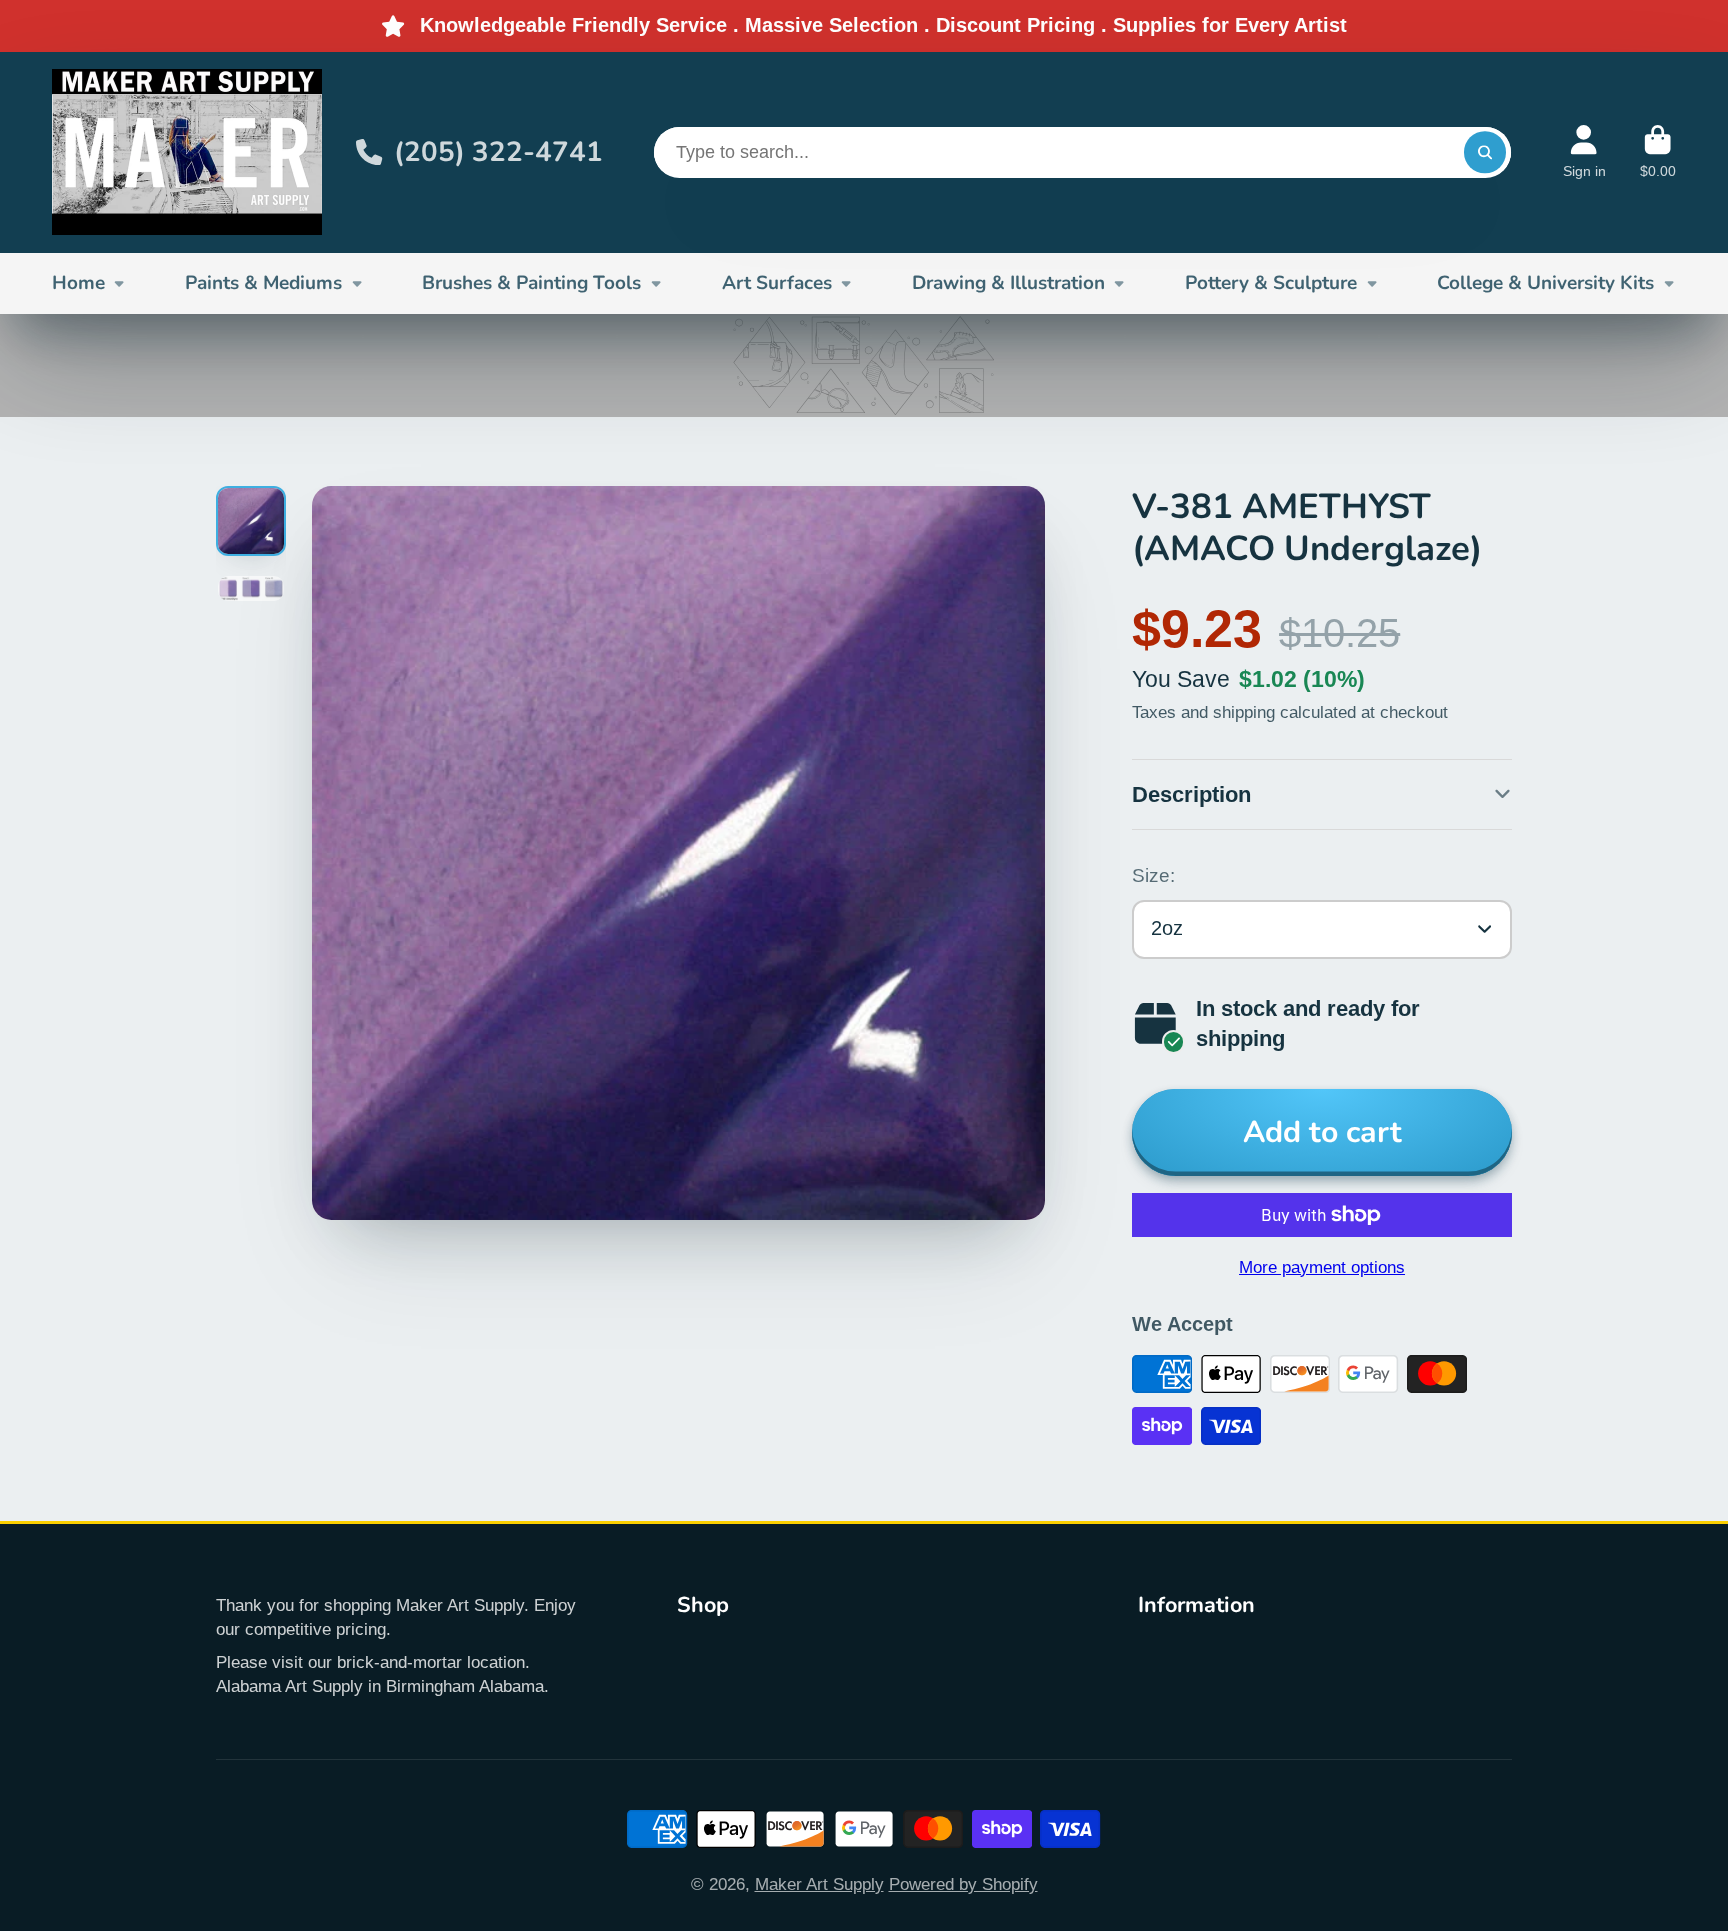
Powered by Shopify (963, 1884)
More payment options (1322, 1267)
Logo (187, 152)
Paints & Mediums (263, 283)
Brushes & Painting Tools (531, 283)
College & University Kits (1545, 283)
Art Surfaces (777, 283)
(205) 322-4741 (498, 152)
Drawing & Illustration (1008, 283)
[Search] (1484, 152)
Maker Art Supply (819, 1884)
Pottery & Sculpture (1271, 283)
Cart (1658, 152)
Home (78, 283)
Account (1584, 152)
